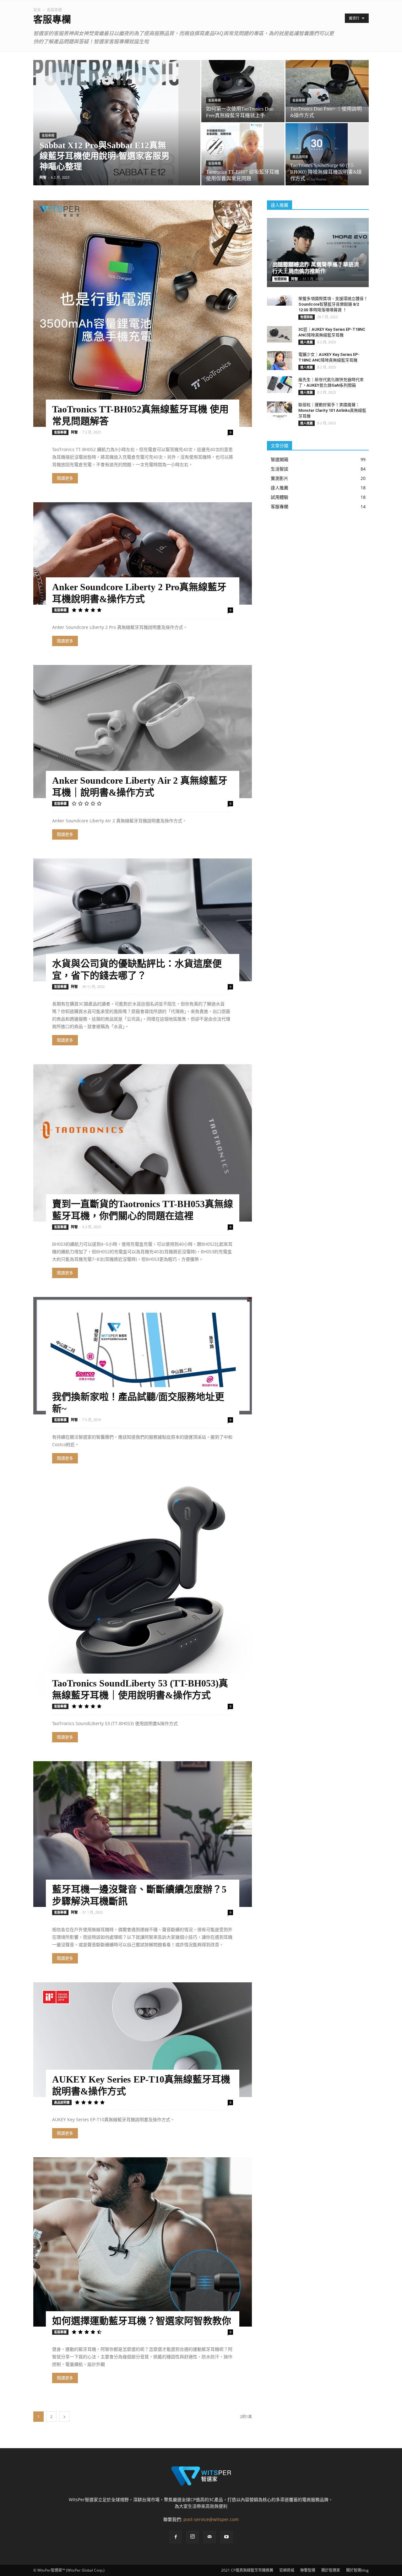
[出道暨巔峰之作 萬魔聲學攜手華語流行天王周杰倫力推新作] (318, 250)
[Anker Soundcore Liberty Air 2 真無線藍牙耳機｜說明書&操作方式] (143, 731)
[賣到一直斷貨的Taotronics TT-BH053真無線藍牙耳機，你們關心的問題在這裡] (143, 1143)
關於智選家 (331, 2570)
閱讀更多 (65, 478)
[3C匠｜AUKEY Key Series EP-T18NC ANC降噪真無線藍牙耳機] (280, 334)
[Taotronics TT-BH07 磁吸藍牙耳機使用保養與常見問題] (243, 154)
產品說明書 (300, 157)
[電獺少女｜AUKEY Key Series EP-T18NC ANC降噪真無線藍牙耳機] (280, 361)
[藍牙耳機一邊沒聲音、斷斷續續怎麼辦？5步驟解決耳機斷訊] (143, 1834)
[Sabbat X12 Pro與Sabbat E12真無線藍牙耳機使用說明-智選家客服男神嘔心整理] (117, 133)
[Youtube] (226, 2537)
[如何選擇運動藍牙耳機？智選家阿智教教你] (143, 2242)
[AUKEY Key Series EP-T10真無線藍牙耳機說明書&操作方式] (143, 2040)
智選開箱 (280, 279)
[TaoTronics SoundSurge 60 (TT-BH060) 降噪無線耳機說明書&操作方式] (327, 154)
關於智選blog (357, 2570)
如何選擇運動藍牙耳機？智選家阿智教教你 (142, 2321)
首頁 (37, 10)
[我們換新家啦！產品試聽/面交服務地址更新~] (143, 1356)
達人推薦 (307, 342)
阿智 (43, 177)
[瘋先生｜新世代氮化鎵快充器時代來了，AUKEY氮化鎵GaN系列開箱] (280, 385)
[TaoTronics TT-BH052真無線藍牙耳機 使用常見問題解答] (143, 314)
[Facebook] (176, 2537)
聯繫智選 (308, 2570)
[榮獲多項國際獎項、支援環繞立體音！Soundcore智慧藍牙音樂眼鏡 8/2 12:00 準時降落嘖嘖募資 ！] (280, 300)
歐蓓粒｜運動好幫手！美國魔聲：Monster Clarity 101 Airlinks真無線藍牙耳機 (332, 410)
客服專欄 (48, 136)
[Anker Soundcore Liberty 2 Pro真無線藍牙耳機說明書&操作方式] (143, 553)
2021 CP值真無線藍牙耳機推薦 (247, 2570)
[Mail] (209, 2537)
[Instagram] (193, 2537)
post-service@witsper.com (211, 2519)
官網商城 (287, 2570)
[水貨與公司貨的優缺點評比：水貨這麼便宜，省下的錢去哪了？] (143, 920)
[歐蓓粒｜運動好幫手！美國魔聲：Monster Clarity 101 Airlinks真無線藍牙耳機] (280, 411)
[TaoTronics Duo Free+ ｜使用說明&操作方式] (327, 83)
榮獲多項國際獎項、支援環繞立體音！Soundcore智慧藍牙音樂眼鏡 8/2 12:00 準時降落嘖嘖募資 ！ (333, 304)
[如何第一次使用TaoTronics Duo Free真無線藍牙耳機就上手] (243, 91)
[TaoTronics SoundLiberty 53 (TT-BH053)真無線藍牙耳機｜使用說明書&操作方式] (143, 1592)
